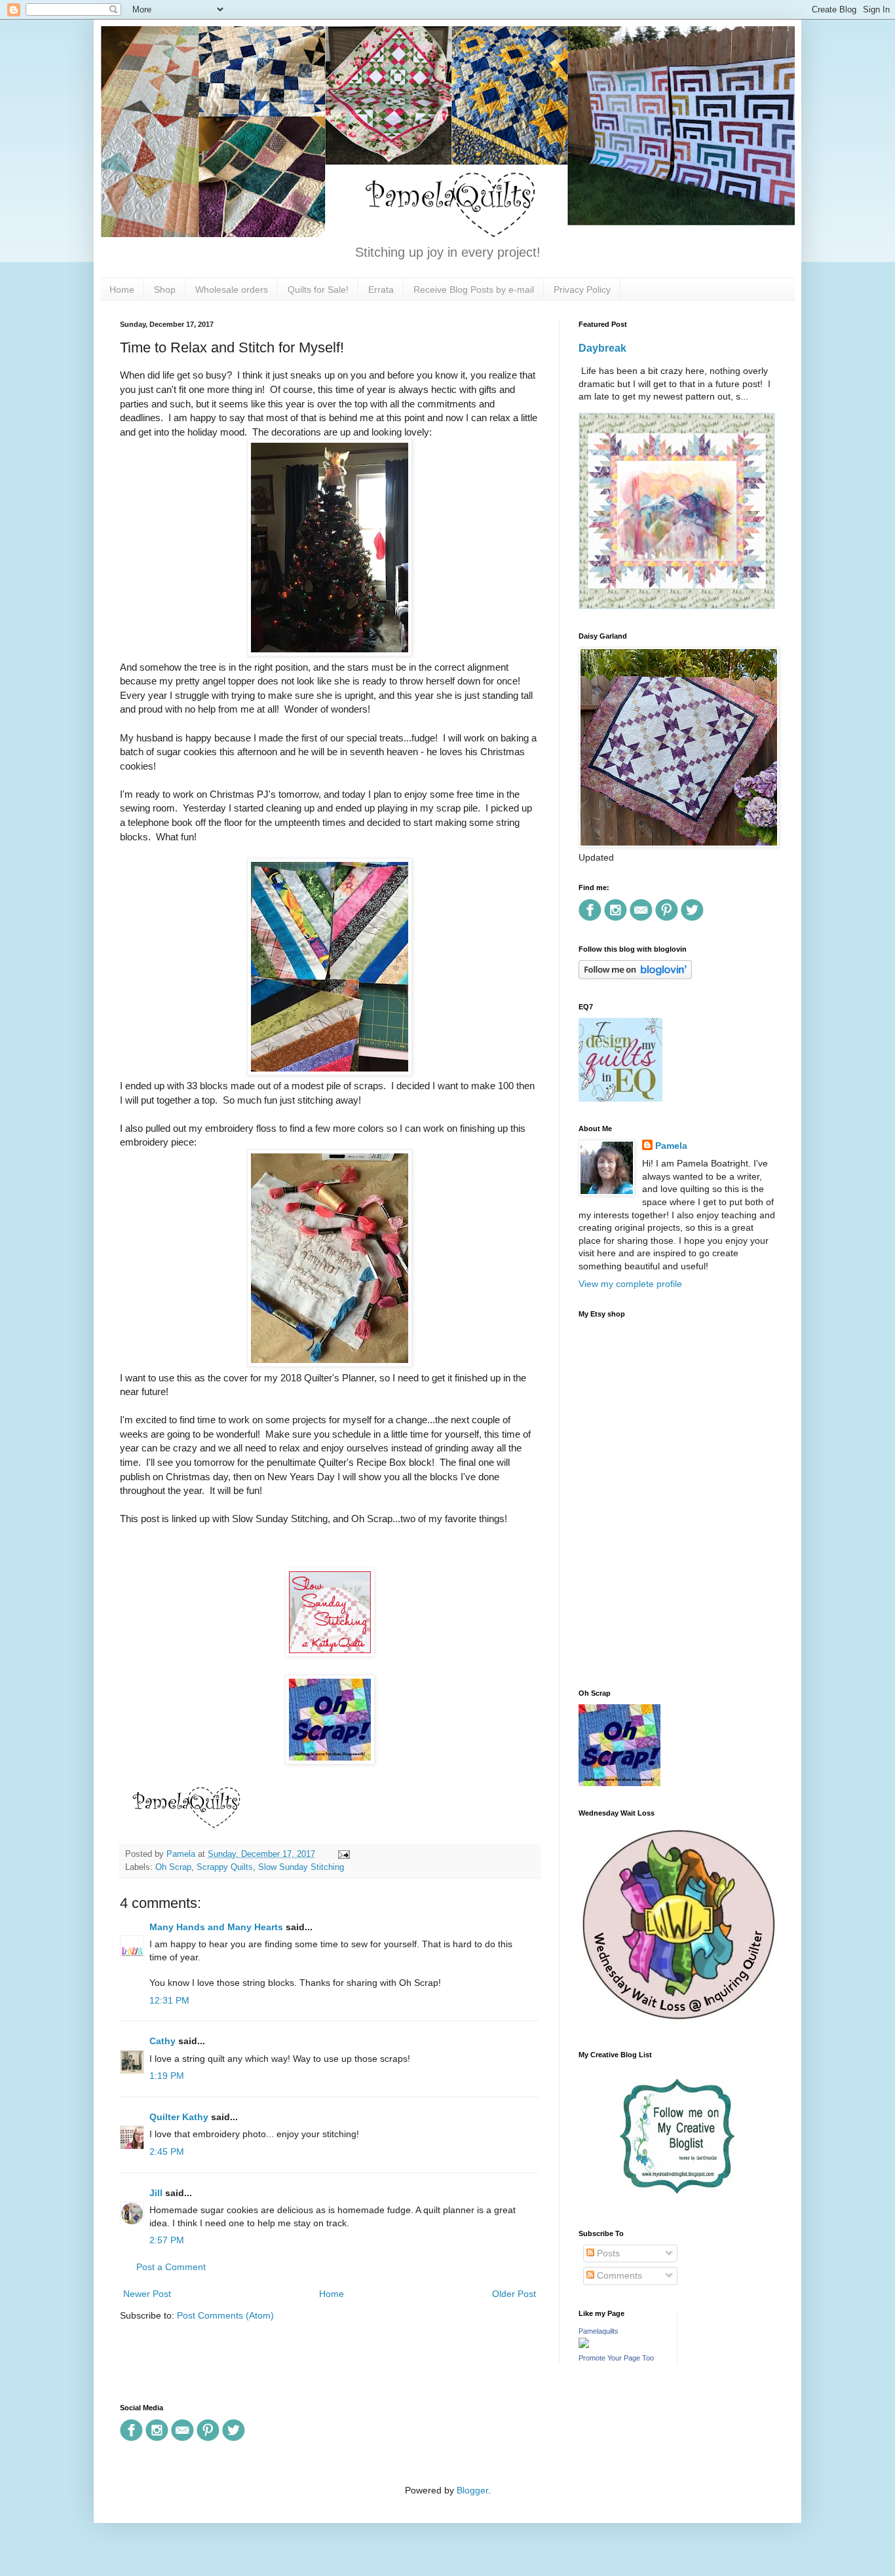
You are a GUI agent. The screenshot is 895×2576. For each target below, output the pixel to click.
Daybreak (602, 348)
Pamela (671, 1146)
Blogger (472, 2490)
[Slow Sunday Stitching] (330, 1653)
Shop (165, 289)
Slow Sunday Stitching (301, 1867)
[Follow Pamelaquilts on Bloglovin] (635, 976)
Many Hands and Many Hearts (216, 1927)
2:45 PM (167, 2152)
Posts (607, 2253)
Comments (618, 2275)
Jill (156, 2193)
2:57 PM (167, 2240)
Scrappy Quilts (225, 1867)
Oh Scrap (173, 1867)
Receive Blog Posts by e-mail (474, 289)
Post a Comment (171, 2267)
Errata (381, 289)
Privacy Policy (582, 289)
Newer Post (147, 2294)
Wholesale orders (232, 289)
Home (122, 289)
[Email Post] (342, 1854)
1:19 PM (167, 2076)
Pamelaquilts (599, 2331)
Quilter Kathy (179, 2117)
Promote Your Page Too (616, 2358)
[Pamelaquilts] (584, 2345)
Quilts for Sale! (318, 289)
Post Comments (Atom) (225, 2315)
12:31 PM (169, 2000)
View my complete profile (630, 1284)
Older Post (514, 2294)
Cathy (162, 2041)
